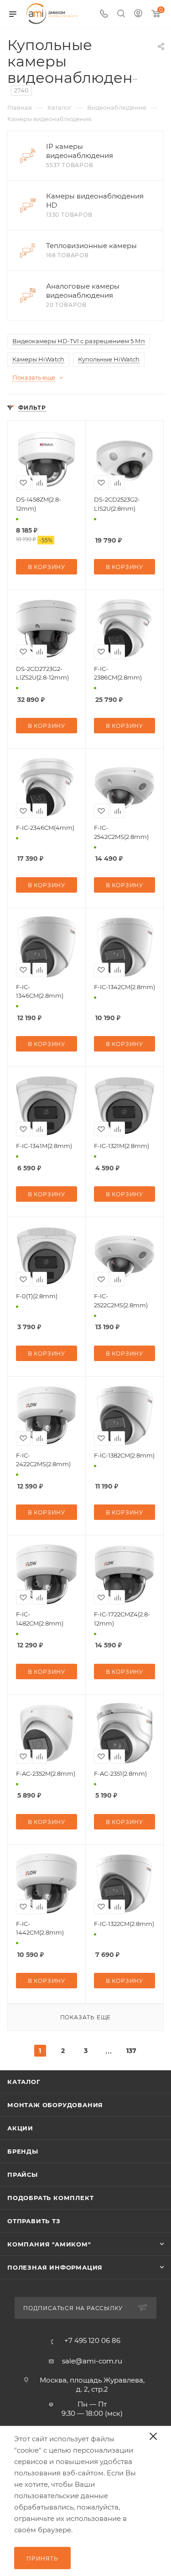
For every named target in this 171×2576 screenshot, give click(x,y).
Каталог (24, 2082)
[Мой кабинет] (138, 14)
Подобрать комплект (50, 2198)
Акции (20, 2128)
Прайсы (23, 2175)
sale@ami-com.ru (92, 2361)
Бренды (23, 2151)
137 (131, 2051)
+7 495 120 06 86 (92, 2340)
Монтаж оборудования (55, 2105)
